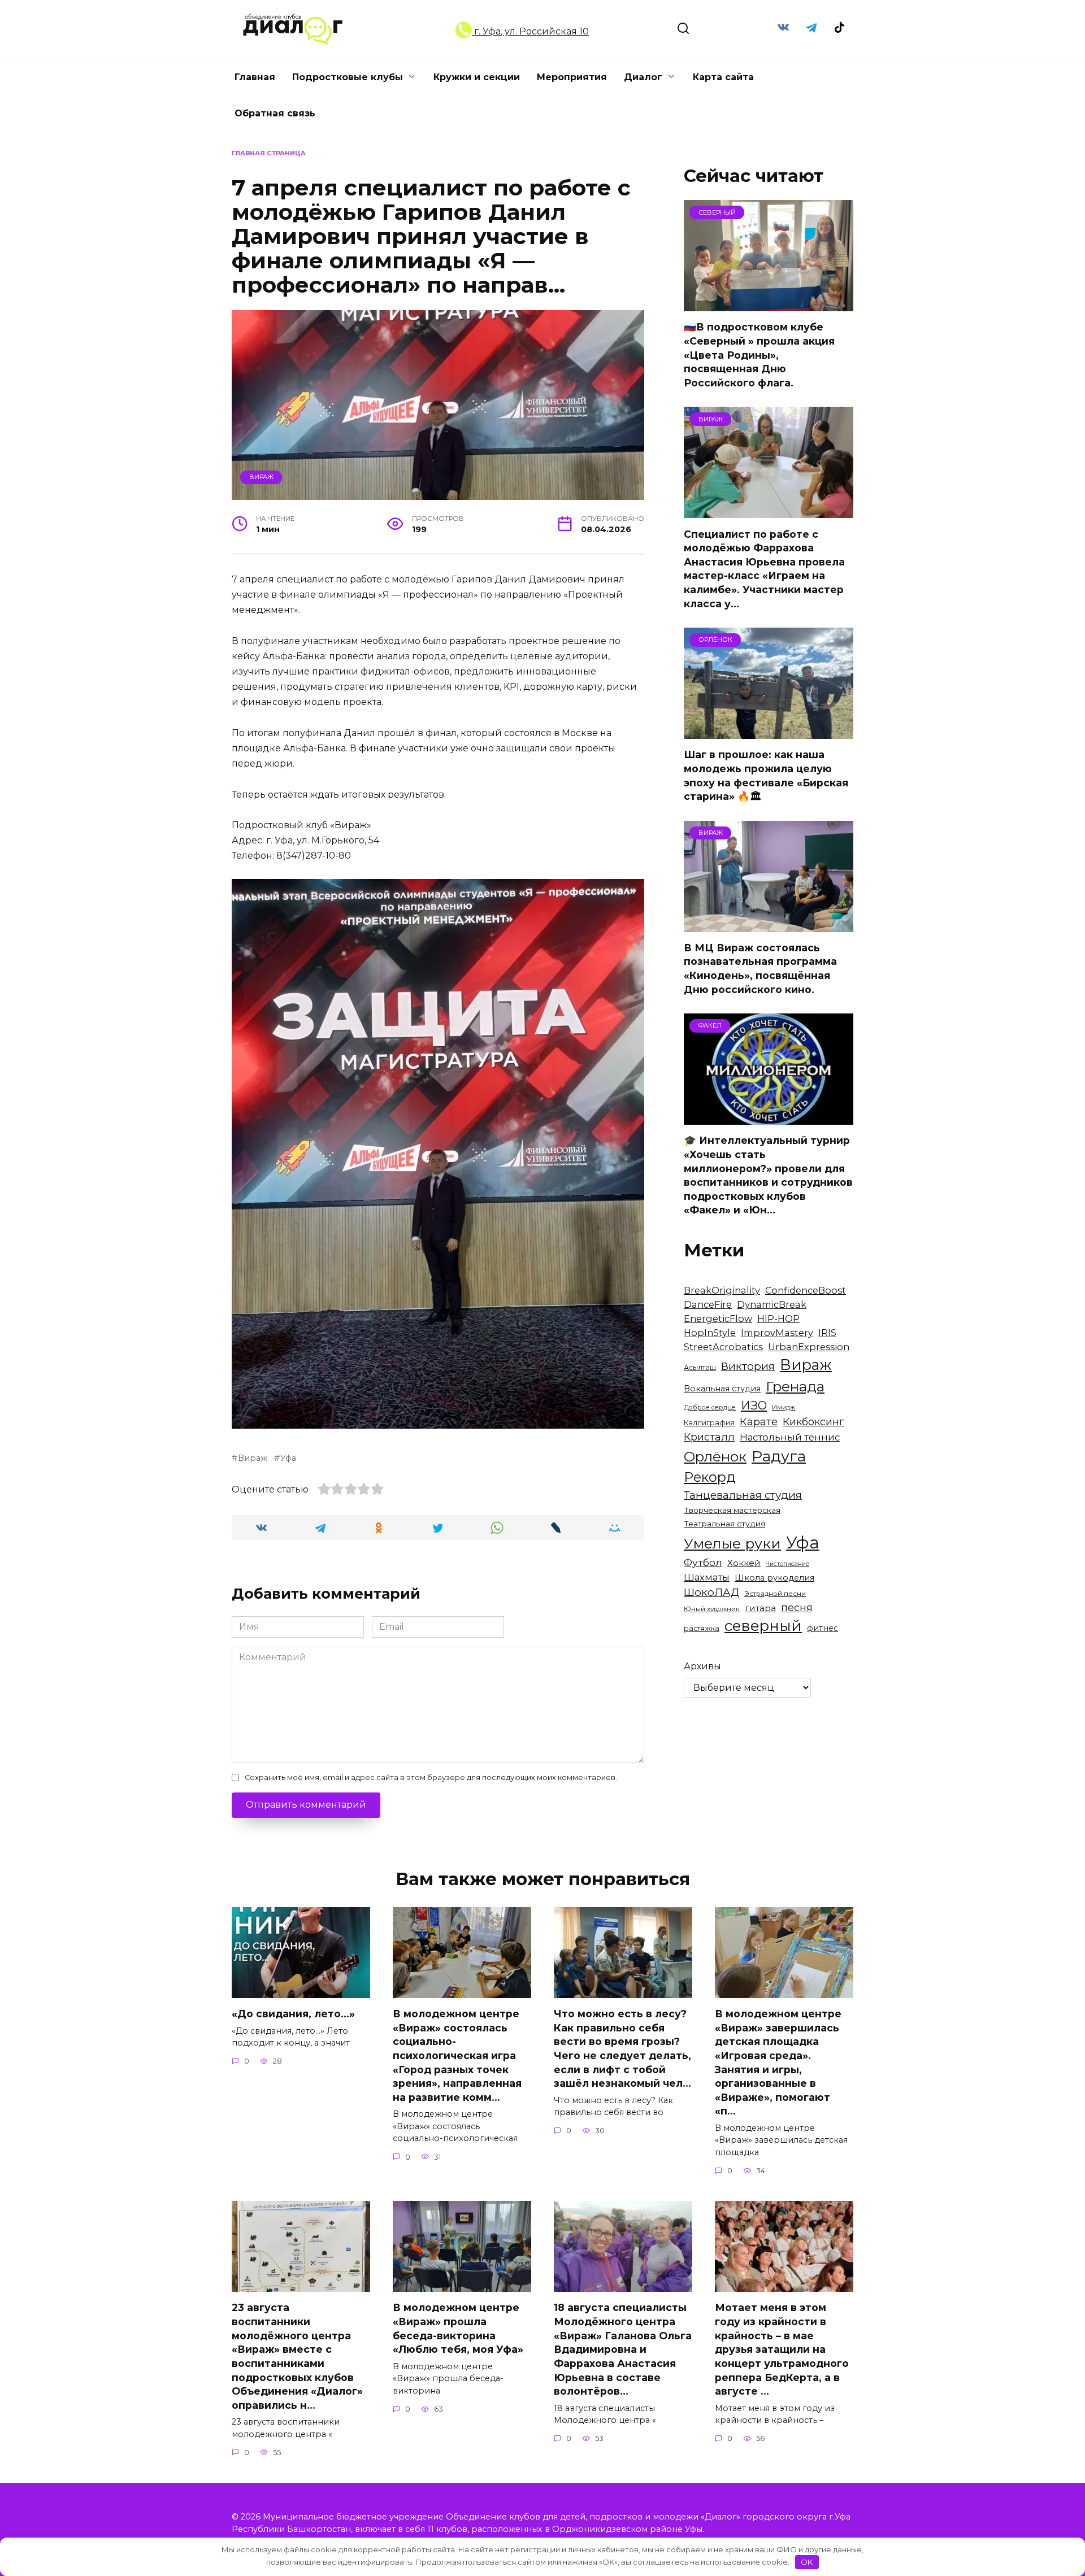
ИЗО (754, 1405)
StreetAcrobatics (723, 1347)
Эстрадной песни (775, 1594)
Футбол (703, 1562)
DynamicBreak (772, 1304)
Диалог (643, 77)
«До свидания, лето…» (293, 2014)
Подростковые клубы (348, 77)
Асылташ (700, 1367)
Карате (759, 1422)
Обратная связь (275, 113)
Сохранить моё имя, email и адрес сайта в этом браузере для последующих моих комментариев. (431, 1777)
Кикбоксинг (813, 1422)
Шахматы (707, 1577)
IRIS (827, 1333)
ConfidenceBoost (806, 1290)
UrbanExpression (809, 1347)
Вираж (261, 477)
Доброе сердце (710, 1407)
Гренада (795, 1386)
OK (807, 2562)
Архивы (702, 1666)
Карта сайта (723, 77)
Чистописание (787, 1564)
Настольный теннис (790, 1437)
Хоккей (744, 1563)
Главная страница (269, 153)
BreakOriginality (722, 1290)
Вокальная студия (722, 1389)
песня (797, 1607)
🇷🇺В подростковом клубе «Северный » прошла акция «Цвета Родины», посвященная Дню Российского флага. (759, 355)
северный (763, 1626)
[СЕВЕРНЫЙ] (769, 304)
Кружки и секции (477, 77)
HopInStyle (710, 1333)
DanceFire (708, 1304)
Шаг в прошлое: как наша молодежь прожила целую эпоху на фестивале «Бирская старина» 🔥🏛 (766, 775)
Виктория (748, 1366)
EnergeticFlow (718, 1319)
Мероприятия (572, 77)
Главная (255, 77)
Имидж (784, 1407)
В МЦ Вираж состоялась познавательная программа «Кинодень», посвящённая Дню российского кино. (760, 969)
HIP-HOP (778, 1319)
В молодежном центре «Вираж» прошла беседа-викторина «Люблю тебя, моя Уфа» (458, 2328)
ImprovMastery (777, 1333)
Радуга (779, 1456)
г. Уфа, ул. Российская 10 (530, 31)
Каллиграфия (709, 1423)
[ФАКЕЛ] (769, 1118)
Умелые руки (732, 1543)
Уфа (288, 1458)
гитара (760, 1608)
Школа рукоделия (774, 1578)
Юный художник (712, 1609)
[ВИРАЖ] (769, 511)
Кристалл (709, 1437)
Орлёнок (715, 1456)
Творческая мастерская (732, 1510)
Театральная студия (724, 1524)
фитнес (823, 1628)
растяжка (702, 1628)
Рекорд (710, 1477)
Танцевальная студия (743, 1495)
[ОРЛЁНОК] (769, 732)
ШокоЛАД (711, 1592)
